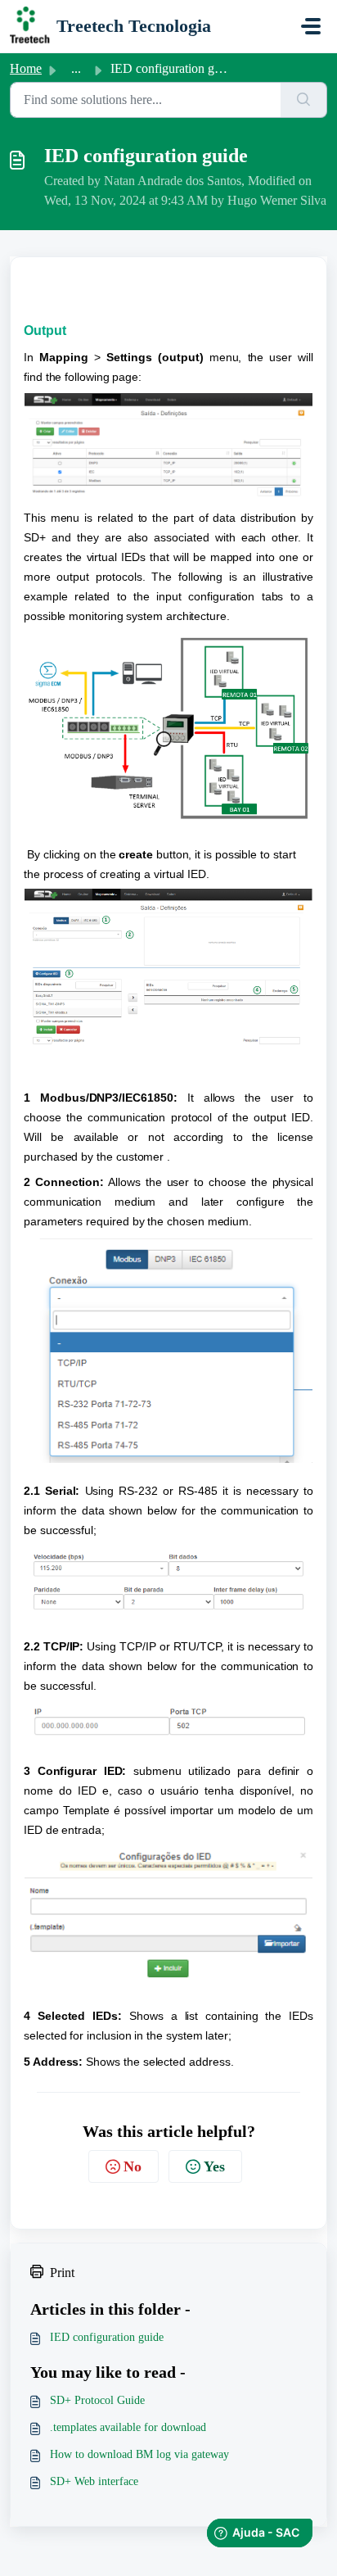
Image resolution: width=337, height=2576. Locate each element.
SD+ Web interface (94, 2481)
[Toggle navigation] (311, 26)
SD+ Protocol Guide (97, 2400)
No (133, 2166)
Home (26, 68)
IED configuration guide (107, 2337)
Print (62, 2273)
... (76, 68)
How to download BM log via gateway (139, 2454)
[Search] (304, 100)
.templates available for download (128, 2427)
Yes (214, 2166)
